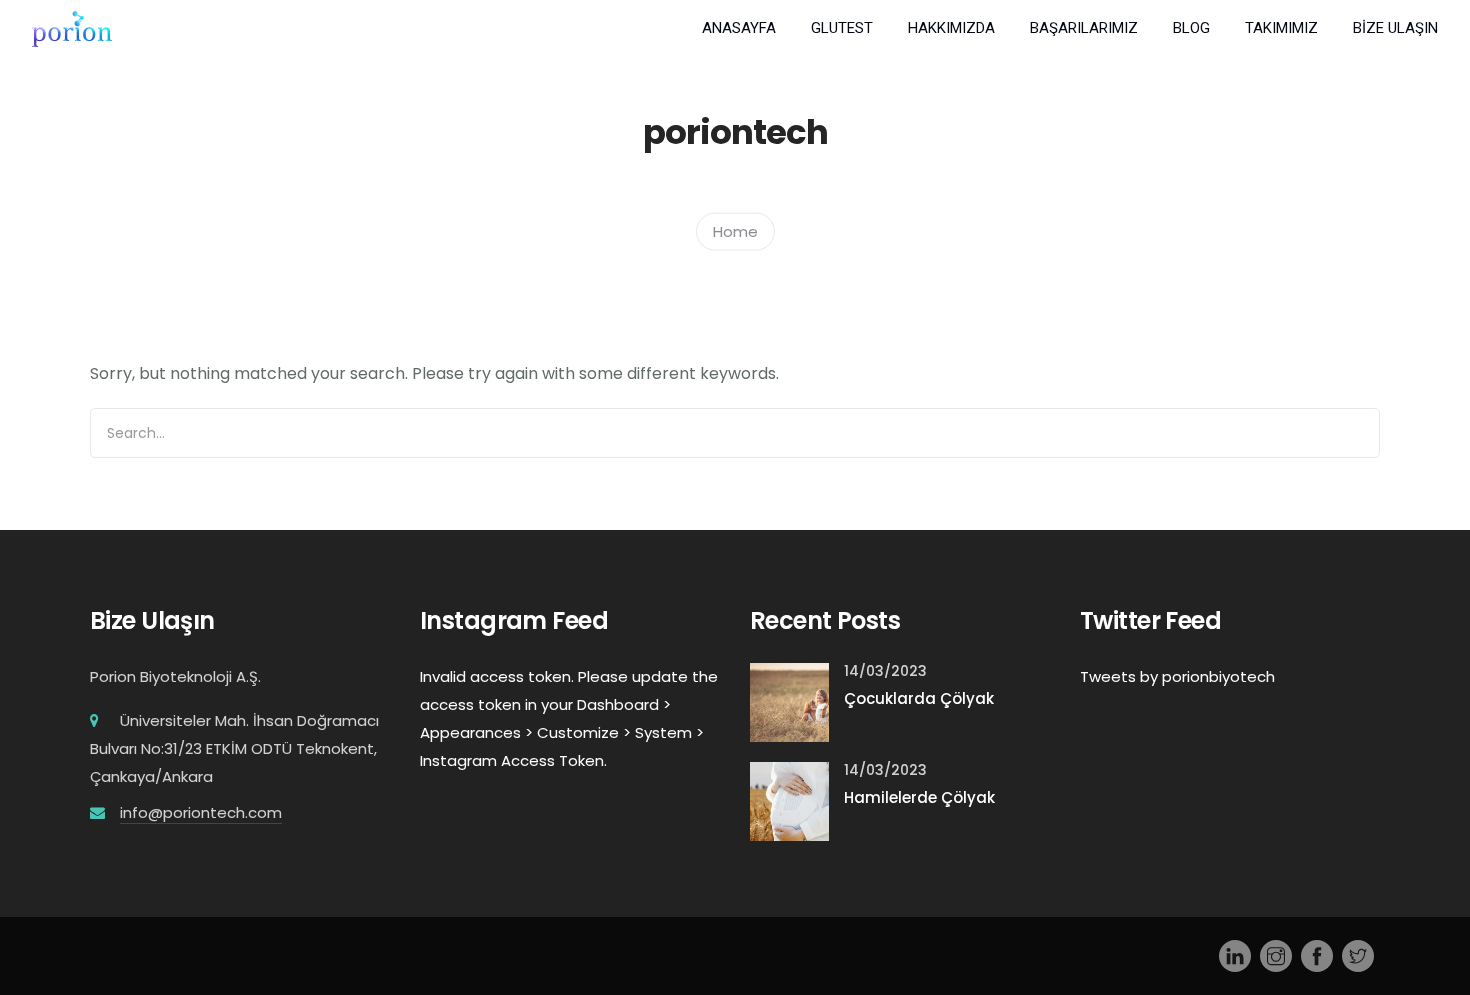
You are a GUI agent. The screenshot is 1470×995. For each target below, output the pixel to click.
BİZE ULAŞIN (1395, 28)
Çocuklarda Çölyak (919, 698)
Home (735, 230)
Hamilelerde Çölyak (919, 797)
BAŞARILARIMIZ (1084, 28)
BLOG (1191, 28)
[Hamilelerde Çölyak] (789, 800)
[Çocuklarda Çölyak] (789, 701)
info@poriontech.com (201, 812)
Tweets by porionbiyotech (1177, 676)
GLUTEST (842, 28)
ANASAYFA (739, 28)
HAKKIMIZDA (951, 28)
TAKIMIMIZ (1281, 28)
